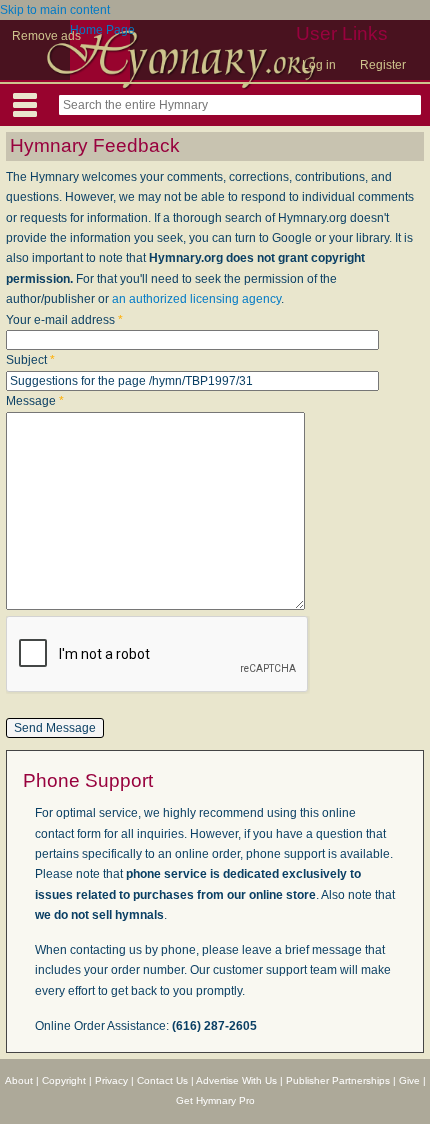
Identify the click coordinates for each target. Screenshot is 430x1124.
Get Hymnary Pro (215, 1100)
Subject (30, 360)
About (19, 1080)
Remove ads (46, 36)
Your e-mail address (64, 320)
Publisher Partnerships (338, 1080)
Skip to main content (55, 10)
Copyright (64, 1080)
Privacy (111, 1080)
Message (35, 401)
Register (383, 65)
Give (409, 1080)
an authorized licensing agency (196, 299)
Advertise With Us (236, 1080)
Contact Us (162, 1080)
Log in (319, 65)
